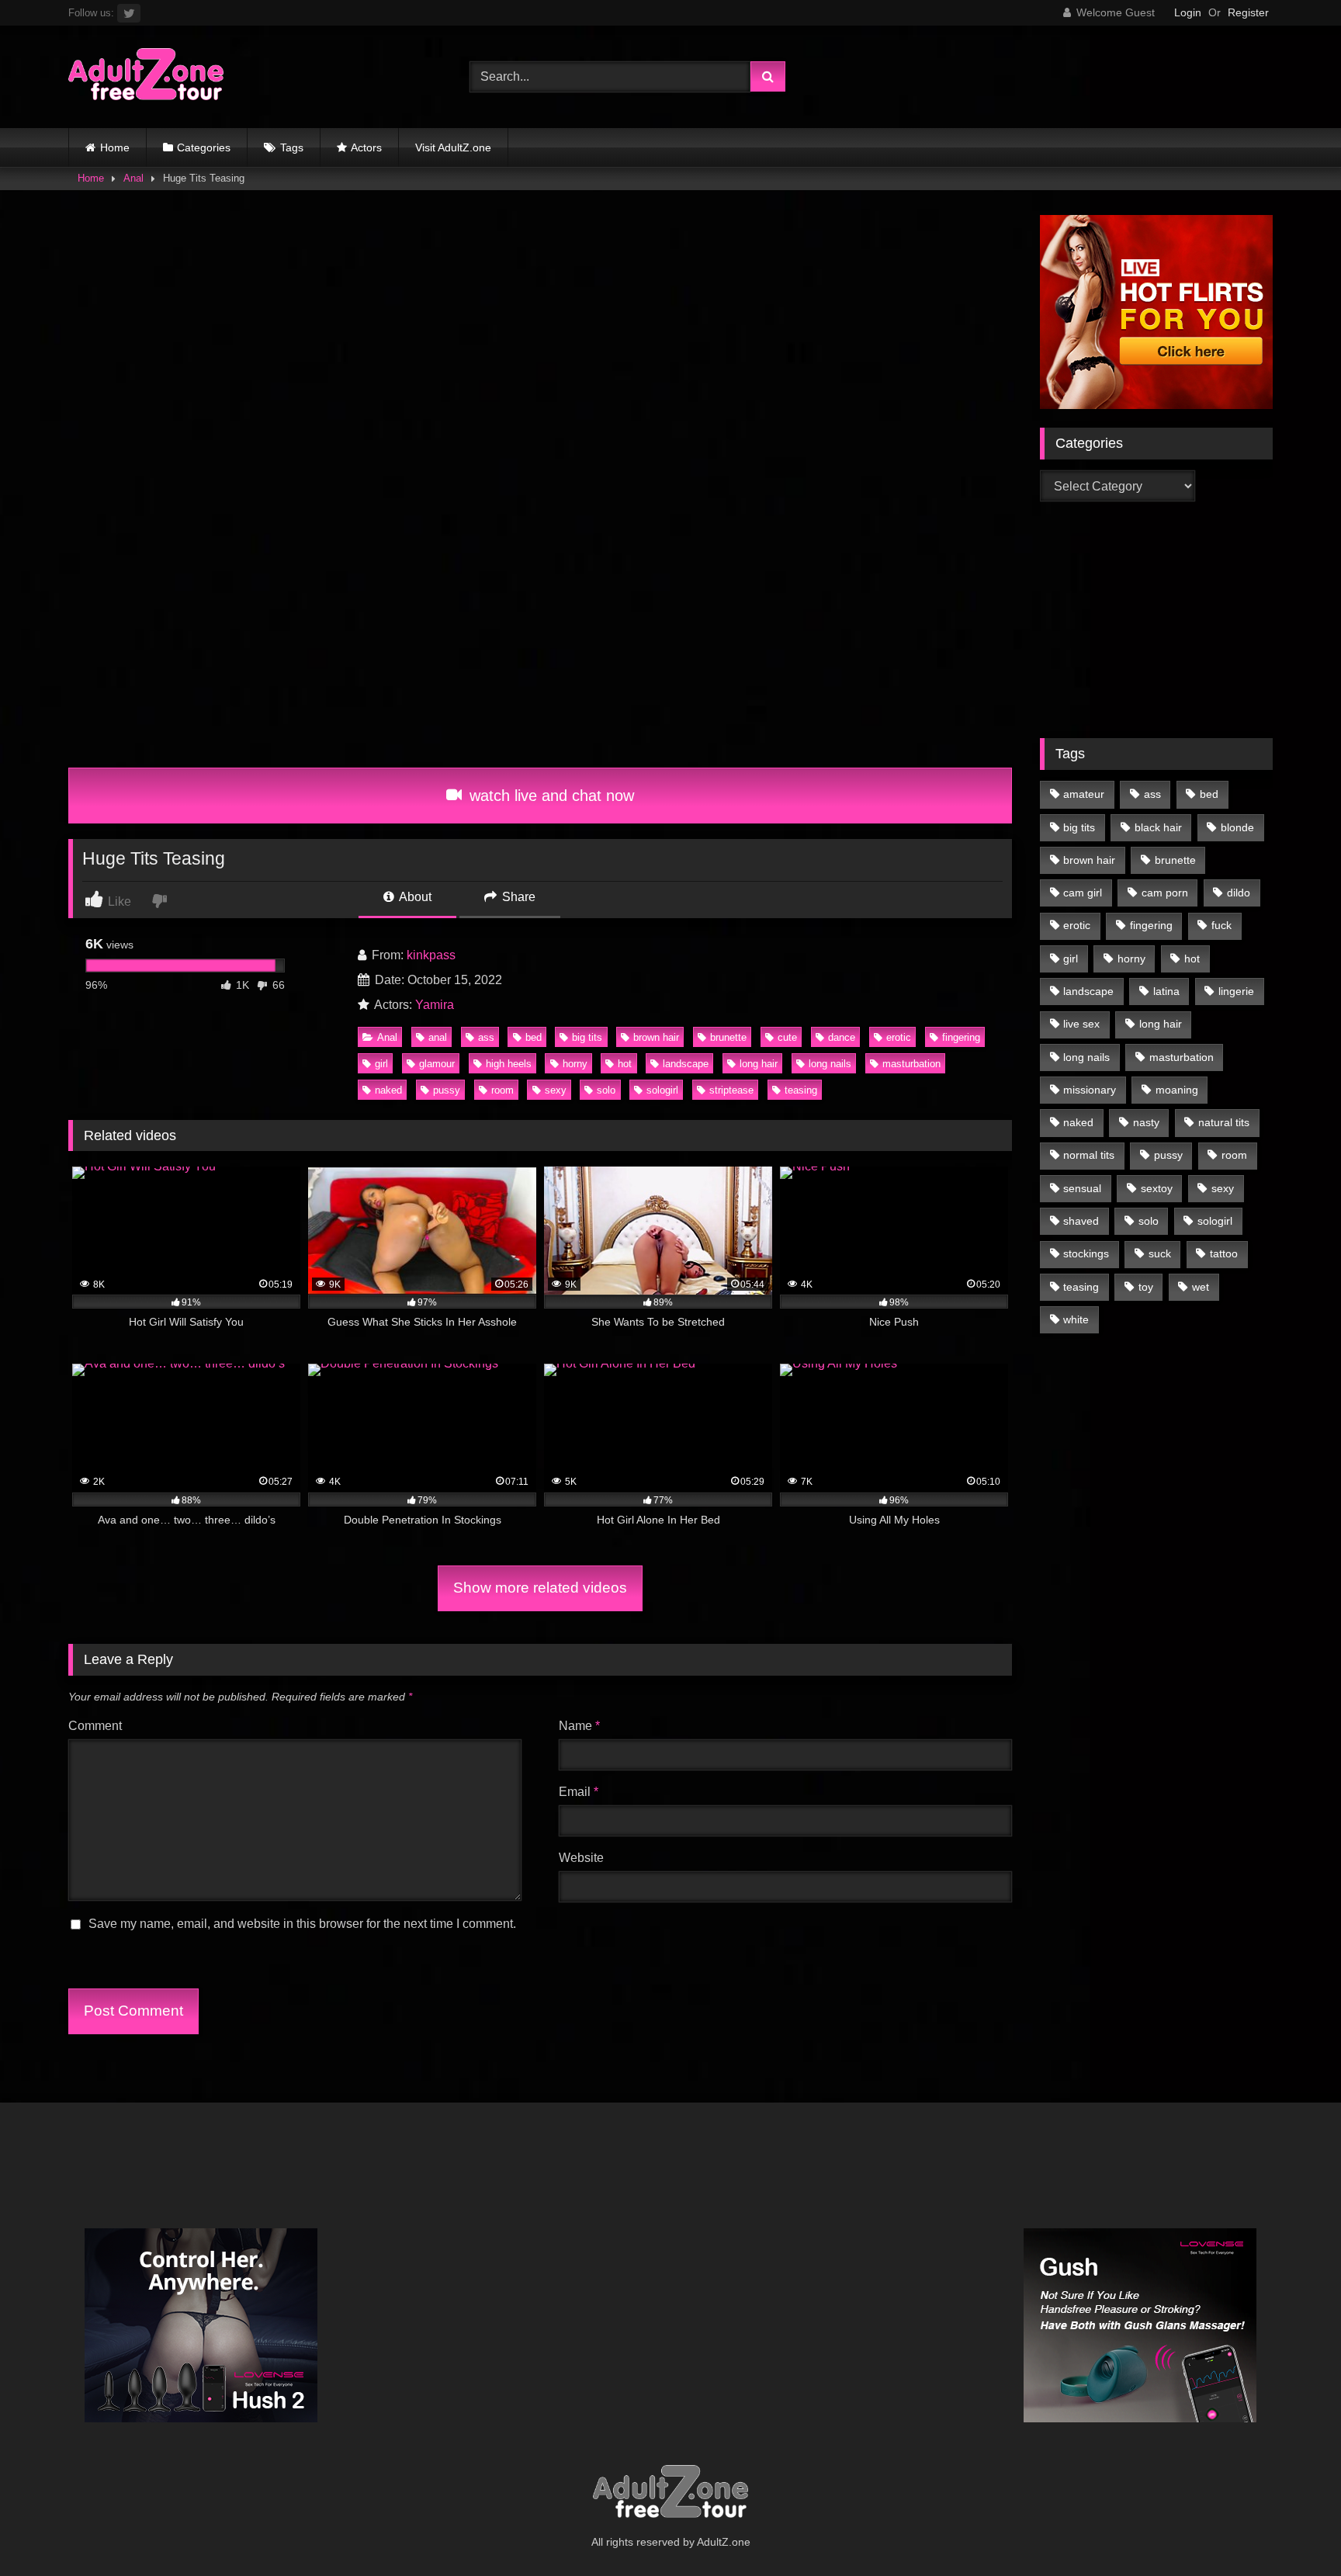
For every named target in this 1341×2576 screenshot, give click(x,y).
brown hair (656, 1037)
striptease (731, 1090)
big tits (587, 1037)
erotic (899, 1037)
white (1076, 1319)
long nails (830, 1064)
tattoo (1224, 1253)
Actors (366, 147)
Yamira (435, 1005)
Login (1188, 12)
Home (115, 147)
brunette (728, 1037)
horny (575, 1064)
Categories (204, 147)
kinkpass (431, 955)
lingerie (1236, 991)
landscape (686, 1064)
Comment (95, 1726)
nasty (1146, 1122)
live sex (1081, 1024)
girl (381, 1064)
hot (625, 1064)
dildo (1239, 893)
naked (388, 1090)
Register (1248, 12)
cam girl (1083, 893)
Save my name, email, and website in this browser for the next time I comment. (302, 1924)
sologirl (662, 1090)
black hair (1158, 827)
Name (579, 1726)
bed (534, 1037)
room (502, 1090)
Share (517, 897)
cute (787, 1037)
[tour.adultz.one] (146, 77)
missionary (1090, 1090)
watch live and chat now (549, 796)
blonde (1237, 827)
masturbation (911, 1064)
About (414, 897)
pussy (447, 1090)
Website (581, 1858)
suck (1160, 1253)
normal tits (1089, 1155)
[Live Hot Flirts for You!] (1156, 405)
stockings (1086, 1253)
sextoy (1157, 1188)
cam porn (1165, 893)
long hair (759, 1064)
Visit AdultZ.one (453, 147)
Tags (292, 147)
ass (486, 1037)
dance (842, 1037)
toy (1146, 1287)
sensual (1082, 1188)
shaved (1081, 1221)
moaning (1177, 1090)
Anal (133, 178)
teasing (801, 1090)
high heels (509, 1064)
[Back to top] (1293, 2530)
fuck (1221, 925)
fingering (961, 1037)
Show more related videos (540, 1588)
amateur (1084, 794)
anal (438, 1037)
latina (1166, 991)
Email (579, 1792)
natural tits (1224, 1122)
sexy (556, 1090)
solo (606, 1090)
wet (1201, 1287)
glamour (437, 1064)
